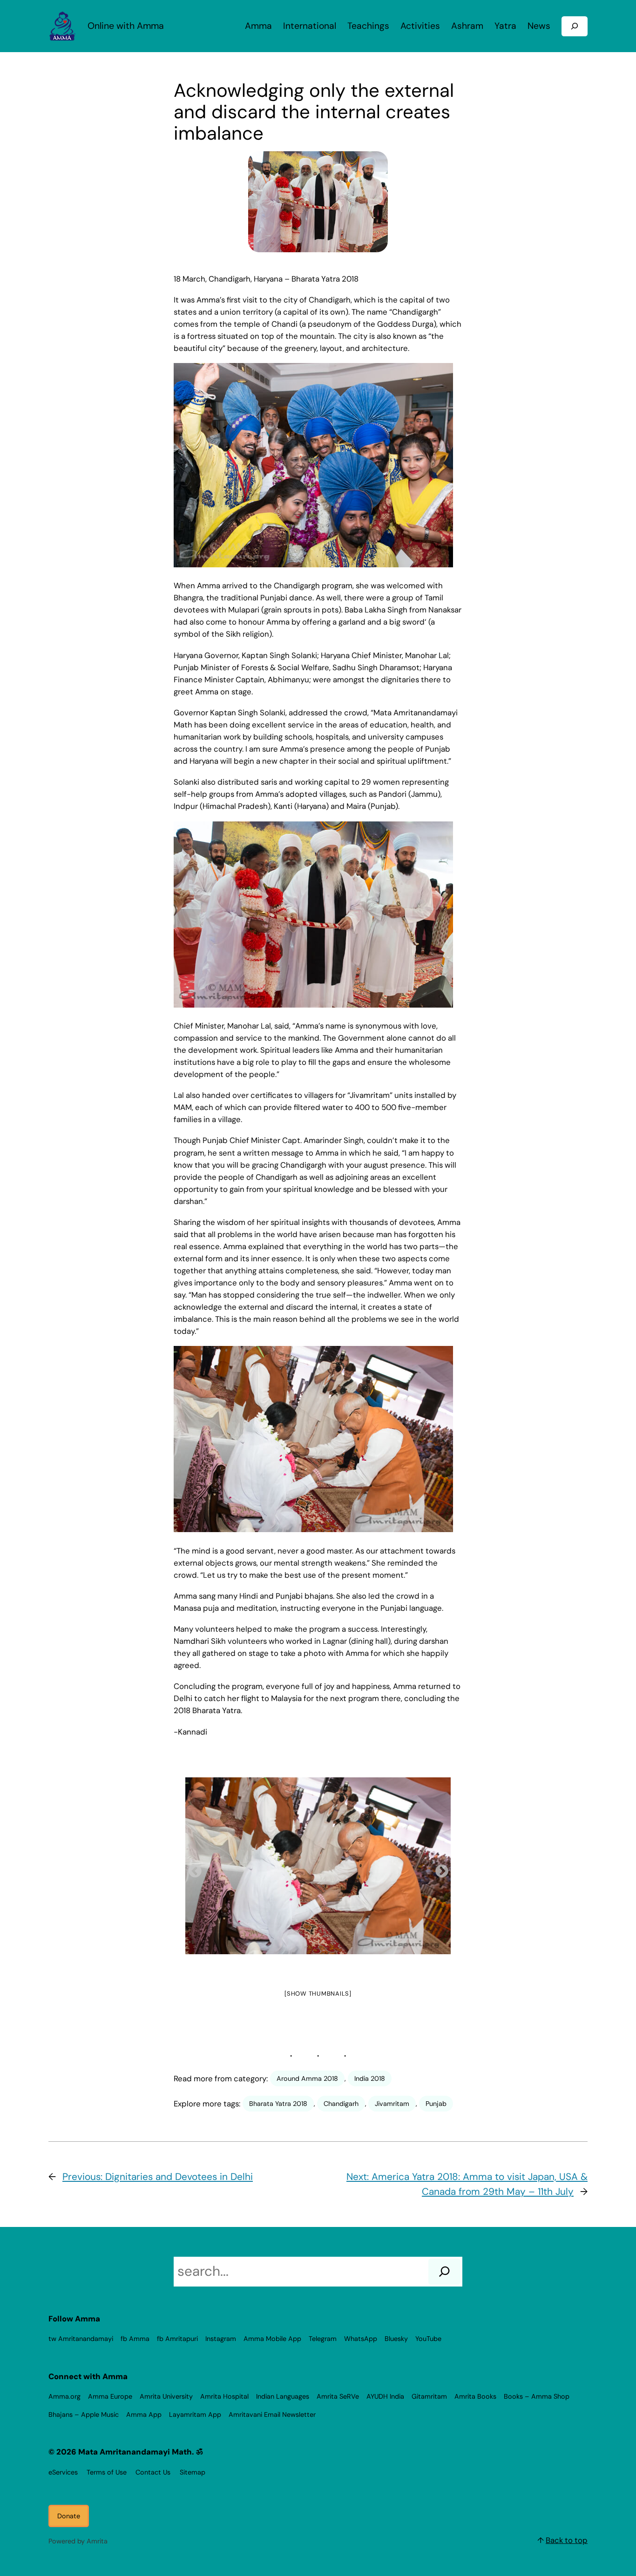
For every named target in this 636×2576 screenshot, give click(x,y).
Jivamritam (392, 2104)
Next (439, 1869)
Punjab (436, 2104)
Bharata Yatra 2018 (278, 2104)
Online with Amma (126, 26)
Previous (192, 1869)
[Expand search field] (575, 26)
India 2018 (370, 2078)
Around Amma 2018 (307, 2078)
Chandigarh (341, 2104)
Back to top (567, 2540)
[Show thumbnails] (318, 1994)
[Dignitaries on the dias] (318, 1866)
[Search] (444, 2272)
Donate (69, 2516)
